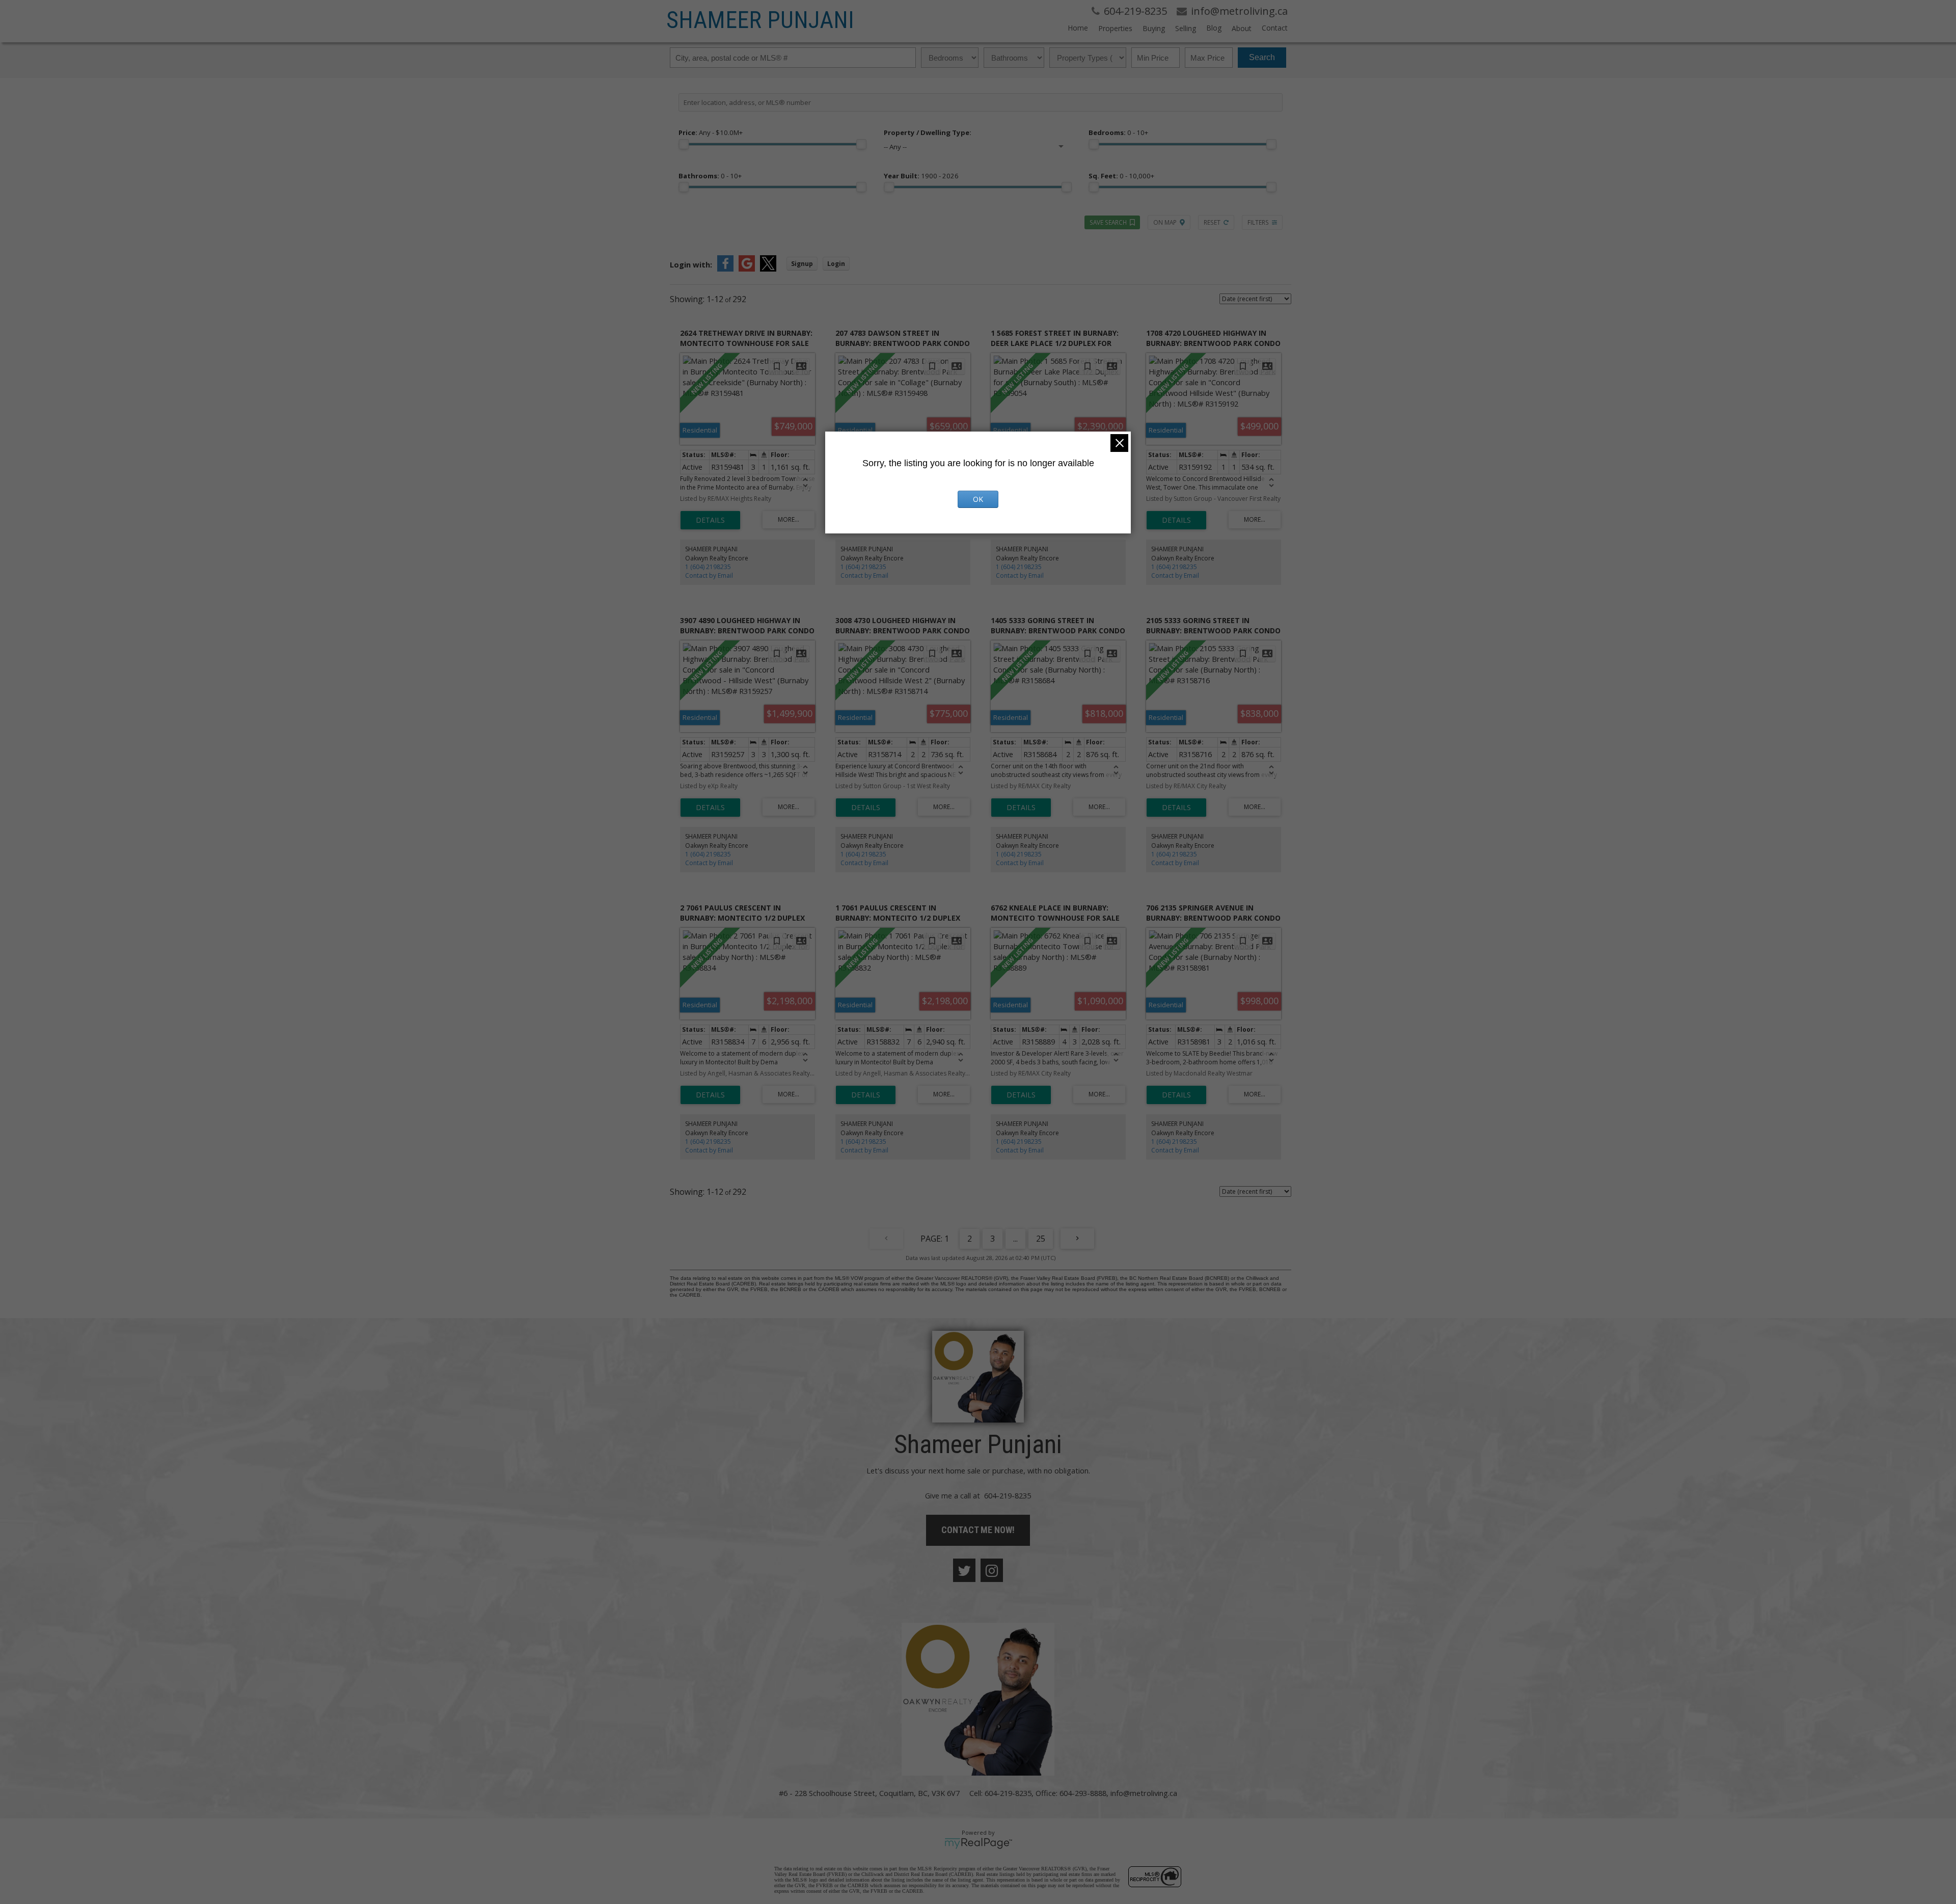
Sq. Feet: (1121, 176)
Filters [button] (1258, 222)
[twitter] (964, 1570)
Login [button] (836, 264)
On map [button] (1165, 222)
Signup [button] (802, 264)
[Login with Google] (747, 269)
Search (1262, 57)
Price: (711, 132)
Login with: (691, 264)
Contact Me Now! (978, 1530)
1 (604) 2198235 (708, 567)
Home (1078, 28)
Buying (1154, 28)
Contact (1275, 28)
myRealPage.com (978, 1843)
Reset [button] (1212, 222)
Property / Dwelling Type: (928, 132)
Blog (1214, 28)
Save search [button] (1108, 222)
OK (978, 499)
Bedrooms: (1118, 132)
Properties (1115, 28)
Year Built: (921, 176)
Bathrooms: (710, 176)
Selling (1186, 28)
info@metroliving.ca (1144, 1793)
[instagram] (992, 1570)
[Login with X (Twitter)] (768, 269)
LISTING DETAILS (710, 520)
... (1015, 1239)
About (1242, 28)
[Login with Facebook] (725, 269)
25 (1041, 1239)
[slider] (684, 144)
